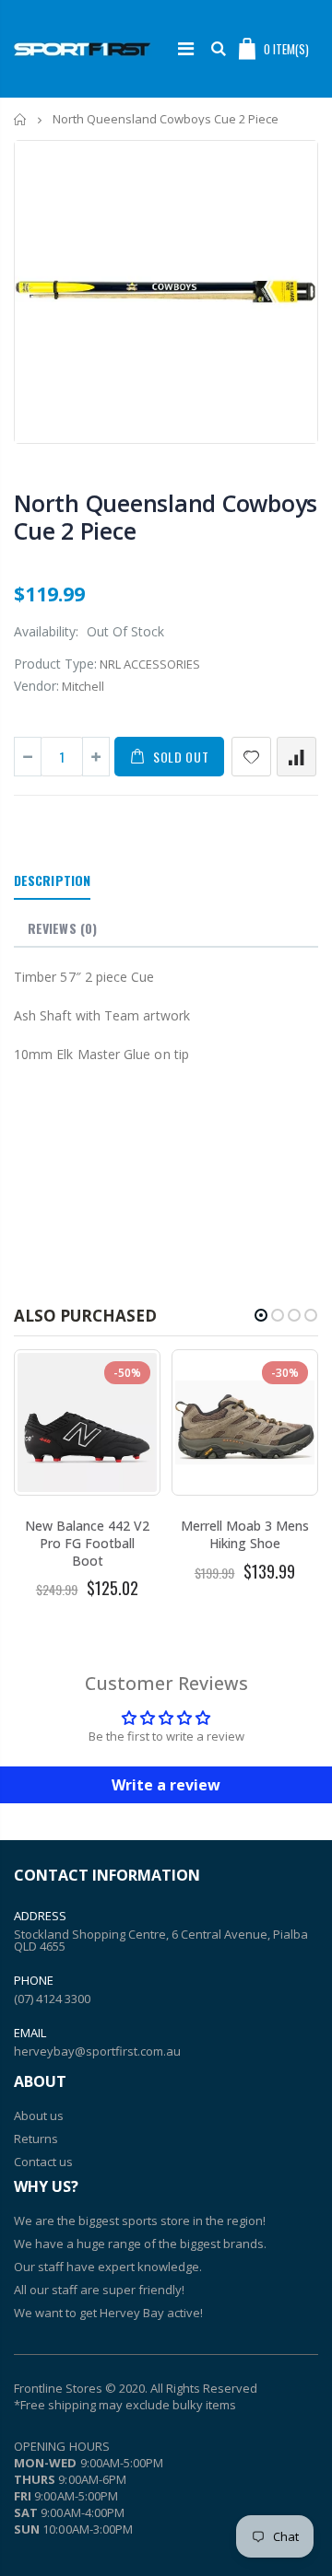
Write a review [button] (166, 1785)
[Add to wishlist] (251, 757)
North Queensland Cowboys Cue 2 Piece (166, 517)
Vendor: (36, 686)
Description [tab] (52, 880)
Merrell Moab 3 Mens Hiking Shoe (245, 1534)
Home (21, 119)
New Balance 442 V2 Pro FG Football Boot (87, 1543)
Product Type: (55, 664)
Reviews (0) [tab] (62, 928)
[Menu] (186, 48)
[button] (261, 1315)
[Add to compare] (296, 757)
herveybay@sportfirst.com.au (97, 2051)
